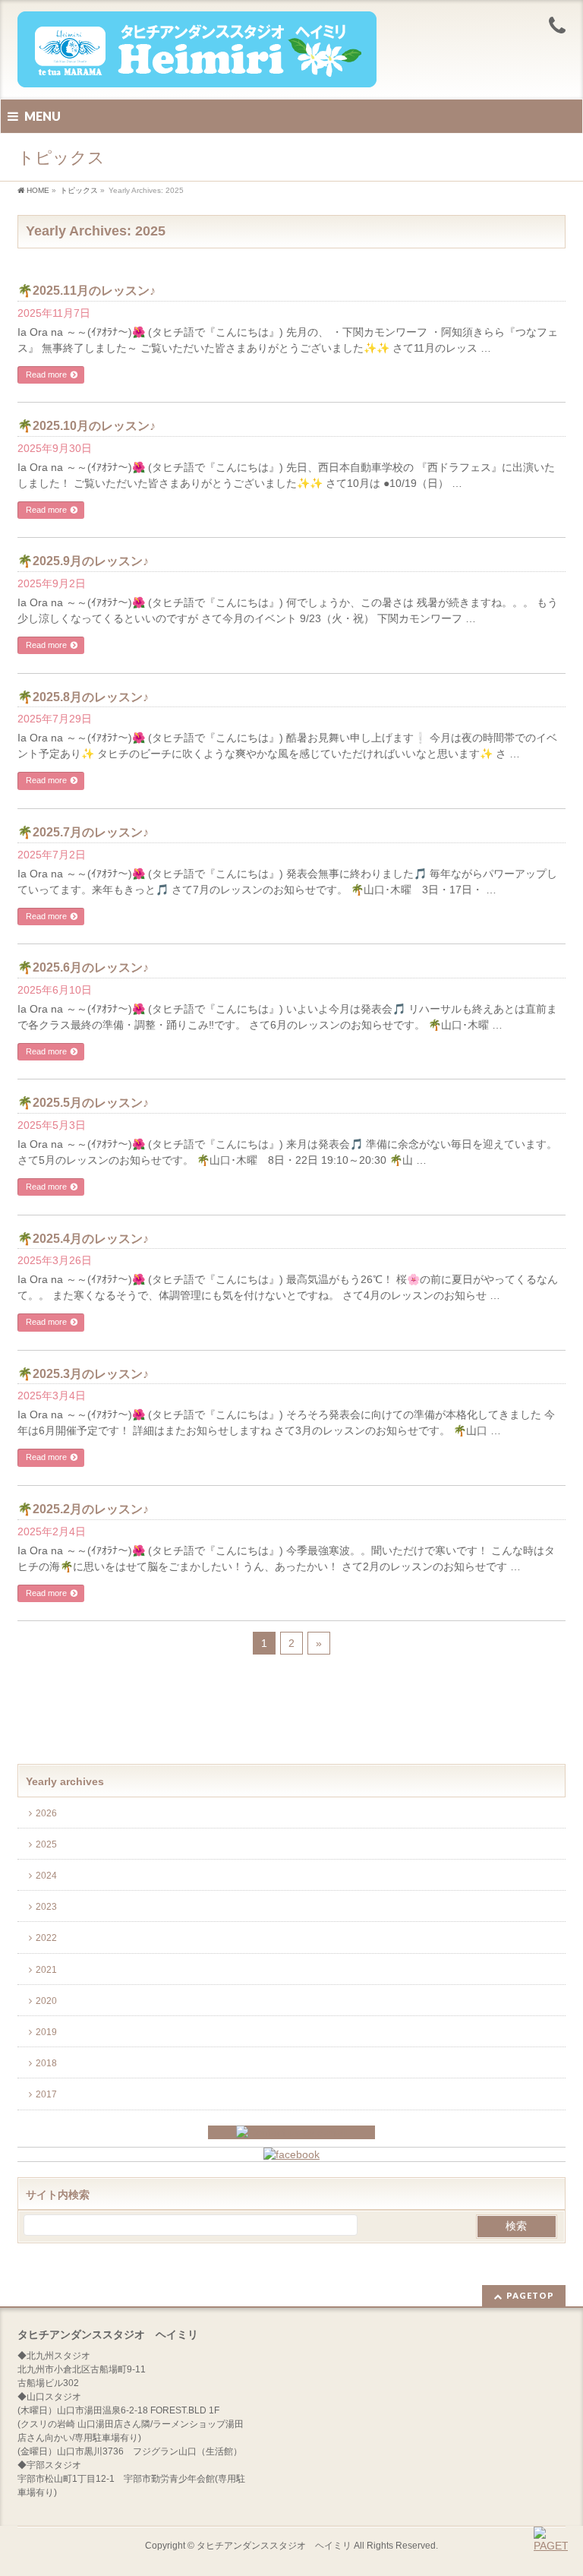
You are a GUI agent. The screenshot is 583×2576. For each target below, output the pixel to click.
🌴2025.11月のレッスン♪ (87, 291)
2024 (47, 1876)
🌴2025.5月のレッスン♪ (83, 1103)
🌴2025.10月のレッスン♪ (87, 426)
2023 (47, 1907)
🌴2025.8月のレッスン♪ (83, 697)
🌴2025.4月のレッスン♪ (83, 1239)
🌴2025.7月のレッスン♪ (83, 832)
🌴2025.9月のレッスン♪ (83, 561)
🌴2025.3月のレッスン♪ (83, 1374)
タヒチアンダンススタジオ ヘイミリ (274, 2546)
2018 (47, 2063)
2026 (47, 1813)
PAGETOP (530, 2295)
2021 (47, 1970)
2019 (47, 2032)
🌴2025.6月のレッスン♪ (83, 967)
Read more (46, 375)
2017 (47, 2094)
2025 (47, 1844)
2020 (47, 2001)
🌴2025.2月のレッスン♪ (83, 1509)
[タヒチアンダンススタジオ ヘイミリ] (197, 70)
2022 (47, 1938)
